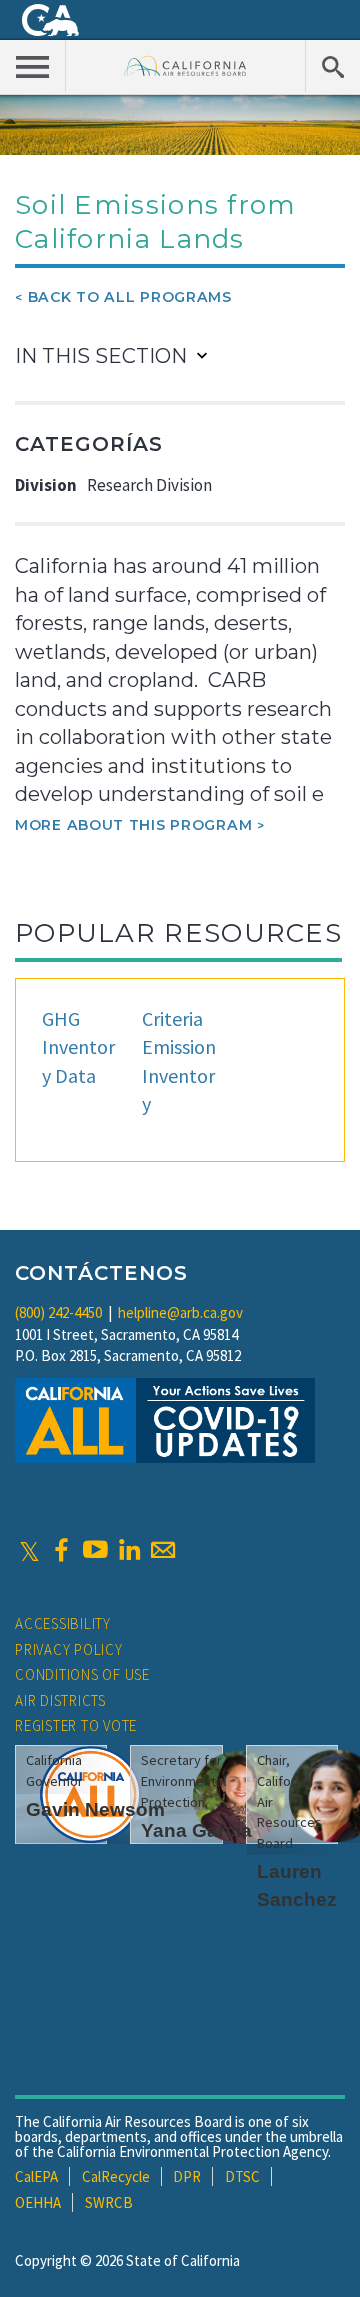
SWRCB (109, 2202)
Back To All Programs (130, 297)
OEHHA (38, 2202)
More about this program (133, 825)
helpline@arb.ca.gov (180, 1312)
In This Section (101, 356)
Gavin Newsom (95, 1809)
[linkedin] (129, 1550)
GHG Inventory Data (78, 1047)
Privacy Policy (69, 1649)
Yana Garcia (196, 1830)
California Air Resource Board (185, 65)
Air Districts (60, 1700)
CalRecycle (116, 2176)
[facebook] (61, 1550)
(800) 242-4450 (58, 1312)
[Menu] (33, 66)
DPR (187, 2176)
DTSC (242, 2176)
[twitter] (29, 1550)
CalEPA (36, 2176)
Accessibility (63, 1623)
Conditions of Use (82, 1674)
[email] (163, 1550)
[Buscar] (332, 66)
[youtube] (95, 1550)
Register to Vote (76, 1725)
